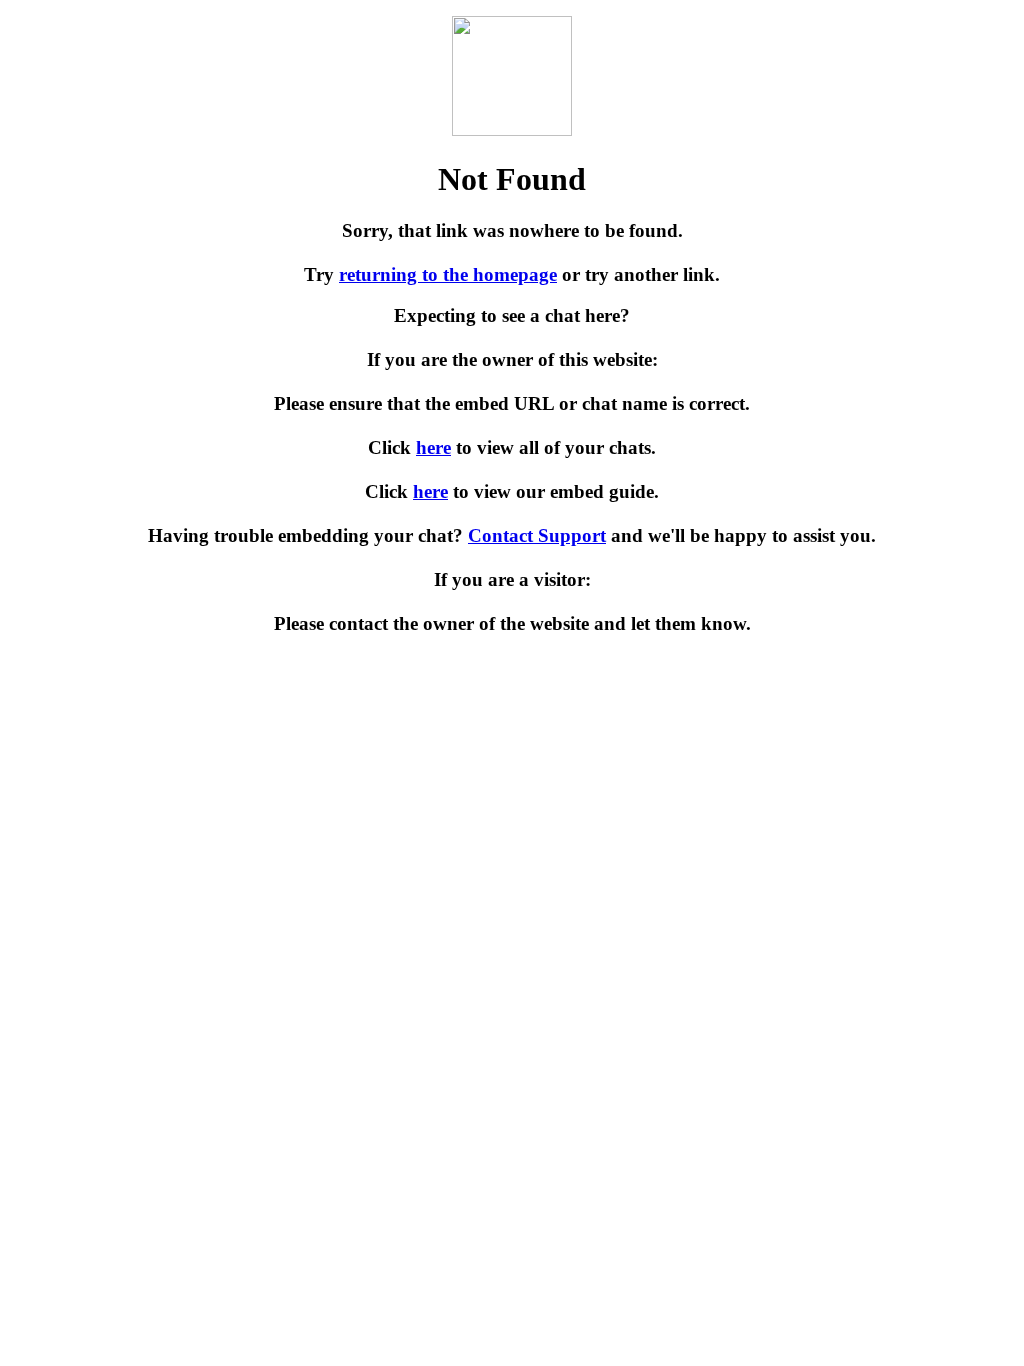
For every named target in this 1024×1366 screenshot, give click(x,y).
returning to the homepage (448, 274)
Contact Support (537, 535)
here (433, 447)
